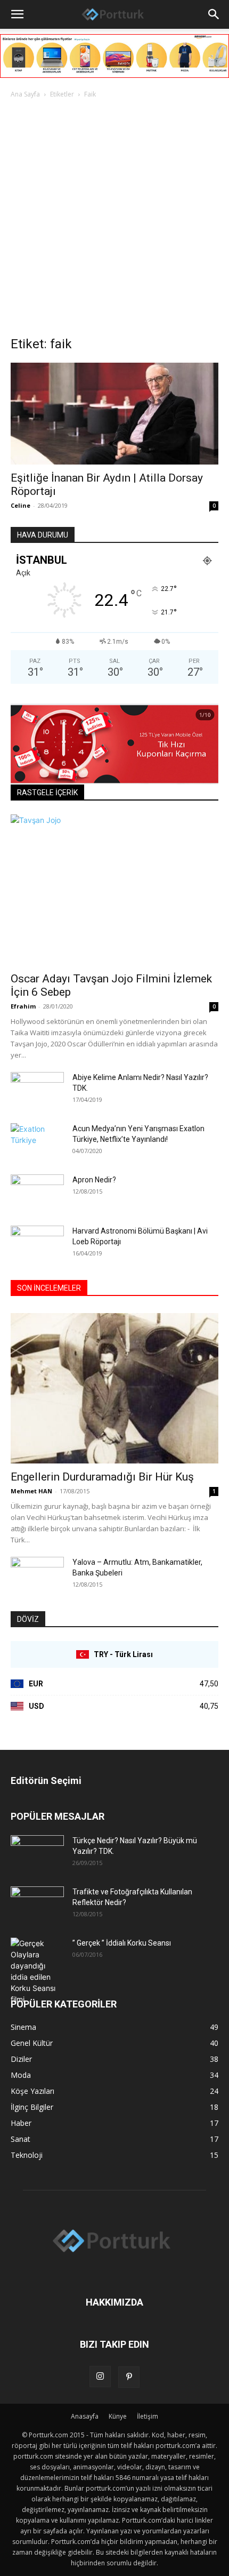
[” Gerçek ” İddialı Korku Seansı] (37, 1971)
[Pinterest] (129, 2377)
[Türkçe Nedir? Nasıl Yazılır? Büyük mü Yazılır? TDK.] (37, 1854)
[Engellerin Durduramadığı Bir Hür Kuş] (114, 1389)
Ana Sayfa (25, 94)
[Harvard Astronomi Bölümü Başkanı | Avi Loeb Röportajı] (37, 1244)
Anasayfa (85, 2416)
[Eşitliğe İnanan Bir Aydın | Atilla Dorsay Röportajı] (114, 414)
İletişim (148, 2416)
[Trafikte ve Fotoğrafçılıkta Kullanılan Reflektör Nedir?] (37, 1905)
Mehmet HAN (31, 1491)
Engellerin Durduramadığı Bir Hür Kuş (102, 1477)
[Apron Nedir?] (37, 1193)
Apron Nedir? (94, 1180)
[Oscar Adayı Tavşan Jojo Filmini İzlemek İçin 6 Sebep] (114, 890)
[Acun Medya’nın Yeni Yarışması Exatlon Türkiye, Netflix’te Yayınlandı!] (37, 1142)
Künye (118, 2416)
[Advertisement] (114, 220)
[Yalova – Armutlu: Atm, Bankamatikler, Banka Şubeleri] (37, 1575)
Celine (21, 505)
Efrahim (23, 1006)
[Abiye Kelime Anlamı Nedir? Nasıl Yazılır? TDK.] (37, 1091)
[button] (17, 14)
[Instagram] (100, 2377)
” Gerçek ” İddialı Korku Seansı (122, 1943)
